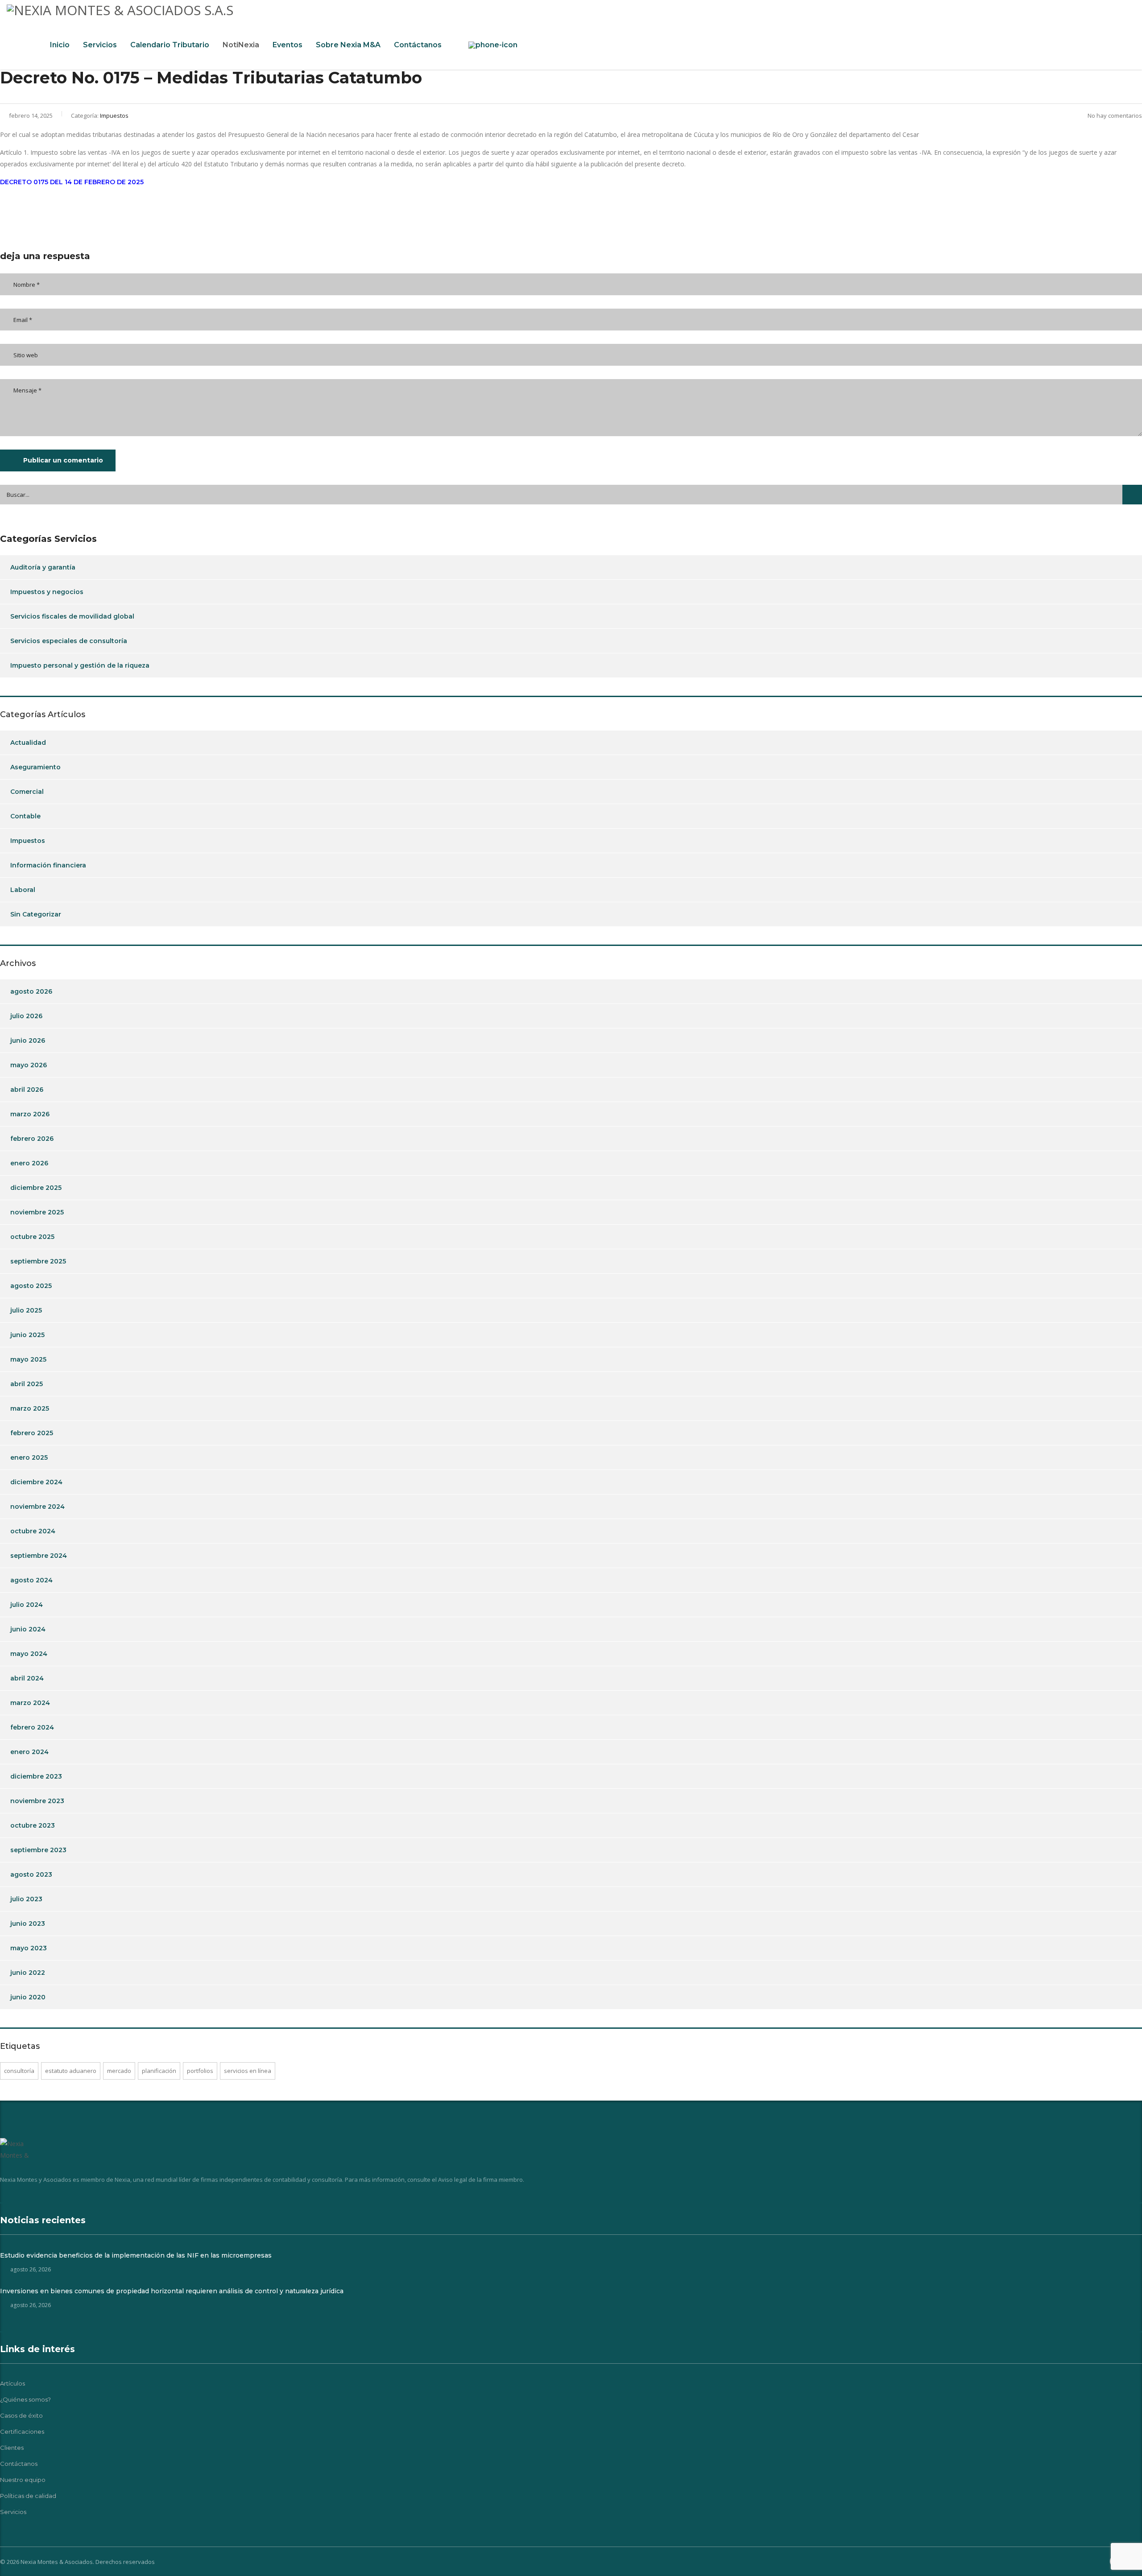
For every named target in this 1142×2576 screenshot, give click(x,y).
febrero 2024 (32, 1727)
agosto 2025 (31, 1286)
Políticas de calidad (28, 2496)
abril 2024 (27, 1678)
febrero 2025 (32, 1433)
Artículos (12, 2383)
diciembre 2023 (36, 1776)
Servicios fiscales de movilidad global (72, 616)
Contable (25, 816)
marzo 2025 (30, 1408)
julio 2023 (26, 1899)
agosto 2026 (31, 991)
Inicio (60, 45)
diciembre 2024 (36, 1482)
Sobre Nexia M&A (348, 45)
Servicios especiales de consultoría (69, 641)
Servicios (100, 45)
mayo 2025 (28, 1359)
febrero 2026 (32, 1139)
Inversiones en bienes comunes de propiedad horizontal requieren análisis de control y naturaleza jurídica (172, 2291)
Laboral (23, 890)
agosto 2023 (31, 1874)
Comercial (27, 792)
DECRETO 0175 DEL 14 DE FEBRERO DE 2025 (72, 182)
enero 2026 (29, 1163)
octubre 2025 (32, 1237)
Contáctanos (418, 45)
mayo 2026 (29, 1065)
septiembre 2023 (38, 1850)
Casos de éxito (21, 2415)
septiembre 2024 (39, 1556)
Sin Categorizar (36, 914)
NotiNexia (241, 45)
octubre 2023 (33, 1825)
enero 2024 (29, 1752)
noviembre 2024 (37, 1507)
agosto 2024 (31, 1580)
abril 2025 (27, 1384)
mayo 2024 (29, 1654)
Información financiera (48, 865)
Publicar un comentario (63, 460)
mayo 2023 (29, 1948)
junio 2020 (28, 1997)
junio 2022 (28, 1973)
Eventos (288, 45)
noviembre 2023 (37, 1801)
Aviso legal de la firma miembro (480, 2180)
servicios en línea (248, 2071)
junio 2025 (27, 1335)
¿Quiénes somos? (25, 2399)
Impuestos (28, 841)
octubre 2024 (33, 1531)
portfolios (200, 2071)
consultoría (19, 2071)
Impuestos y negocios (47, 592)
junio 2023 (28, 1924)
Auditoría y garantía (43, 567)
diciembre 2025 (36, 1188)
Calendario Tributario (170, 45)
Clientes (12, 2448)
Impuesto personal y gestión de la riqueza (80, 665)
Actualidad (28, 743)
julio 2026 (26, 1016)
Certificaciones (22, 2432)
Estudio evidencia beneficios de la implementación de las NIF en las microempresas (136, 2255)
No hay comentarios (1115, 116)
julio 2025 (26, 1310)
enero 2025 (29, 1457)
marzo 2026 (30, 1114)
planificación (159, 2071)
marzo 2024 (30, 1703)
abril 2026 (27, 1090)
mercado (119, 2071)
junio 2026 (28, 1040)
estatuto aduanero (71, 2071)
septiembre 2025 (38, 1261)
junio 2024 (28, 1629)
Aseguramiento (35, 767)
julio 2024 (27, 1605)
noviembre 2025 (37, 1212)
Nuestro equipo (23, 2480)
